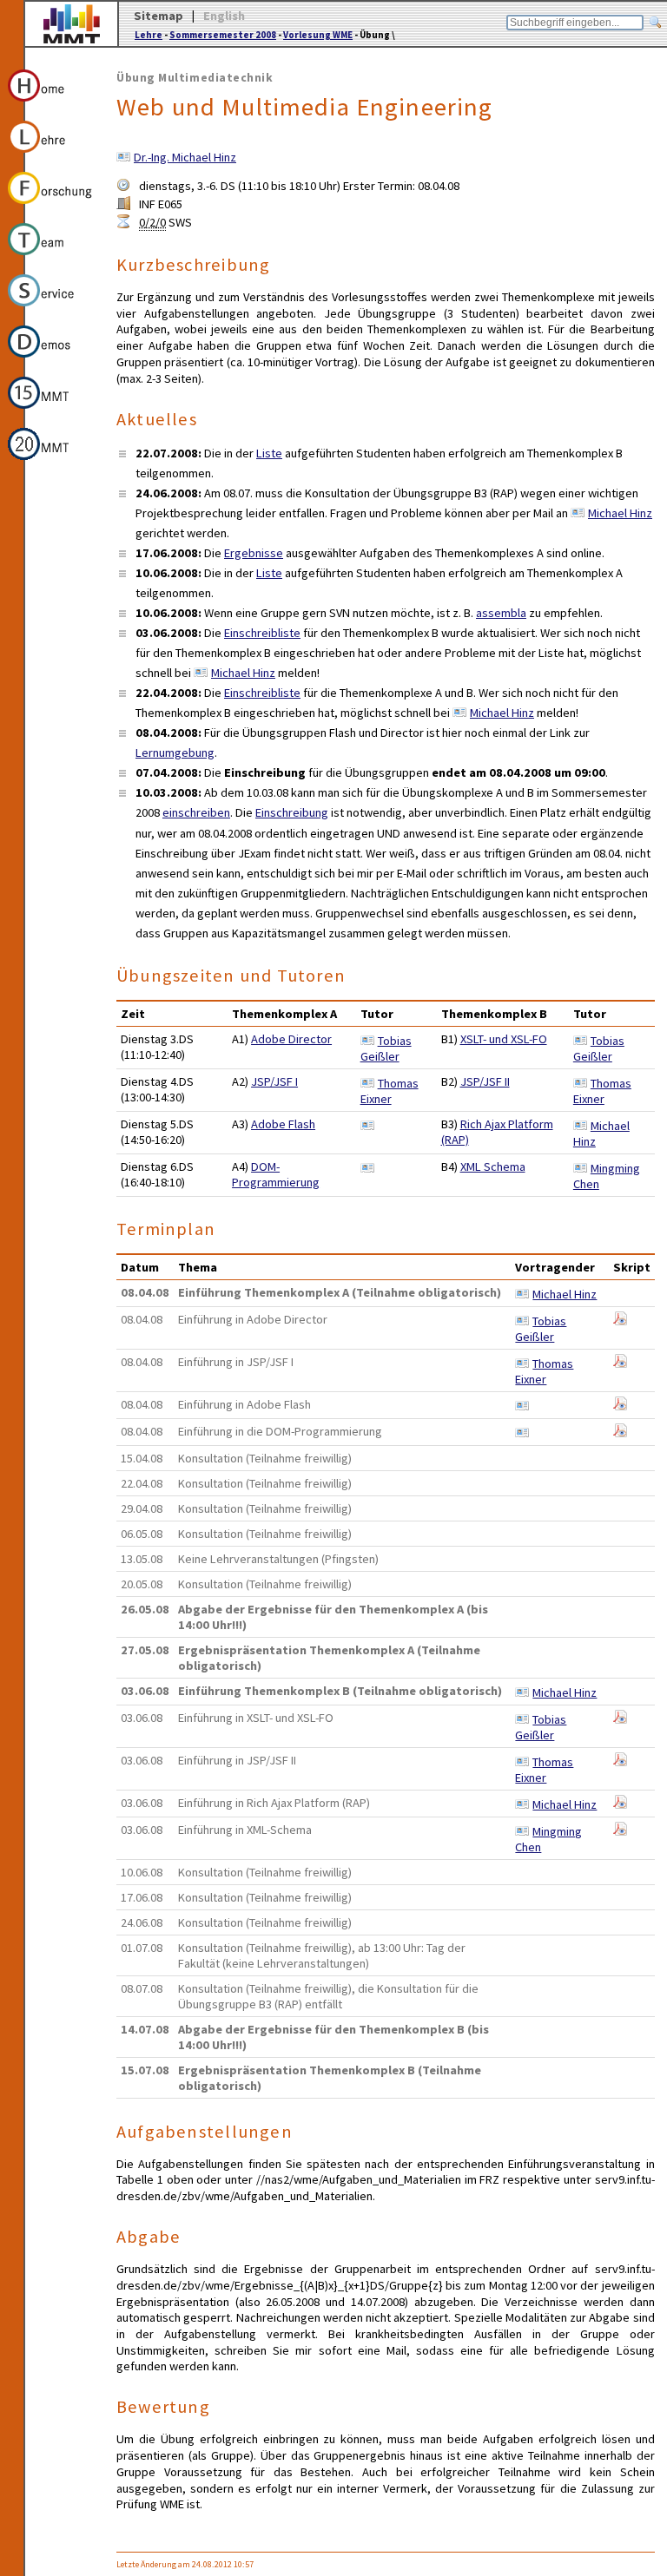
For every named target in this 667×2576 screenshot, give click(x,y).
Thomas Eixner (390, 1091)
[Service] (51, 309)
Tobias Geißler (386, 1048)
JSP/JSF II (485, 1081)
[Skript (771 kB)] (620, 1321)
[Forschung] (51, 207)
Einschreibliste (262, 633)
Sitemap (158, 16)
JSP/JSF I (274, 1081)
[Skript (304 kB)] (620, 1433)
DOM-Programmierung (276, 1174)
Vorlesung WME (318, 35)
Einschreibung (292, 812)
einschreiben (196, 812)
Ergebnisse (254, 553)
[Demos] (51, 360)
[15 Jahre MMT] (51, 411)
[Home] (51, 104)
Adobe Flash (283, 1124)
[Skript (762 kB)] (620, 1762)
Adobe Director (291, 1039)
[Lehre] (51, 155)
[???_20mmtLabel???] (51, 463)
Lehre (149, 35)
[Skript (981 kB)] (620, 1406)
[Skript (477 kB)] (620, 1364)
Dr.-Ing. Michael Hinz (185, 157)
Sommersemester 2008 (223, 35)
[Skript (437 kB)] (620, 1831)
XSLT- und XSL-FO (504, 1039)
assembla (501, 613)
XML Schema (493, 1166)
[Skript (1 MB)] (620, 1719)
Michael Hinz (620, 513)
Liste (269, 453)
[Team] (51, 258)
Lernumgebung (175, 752)
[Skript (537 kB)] (620, 1804)
